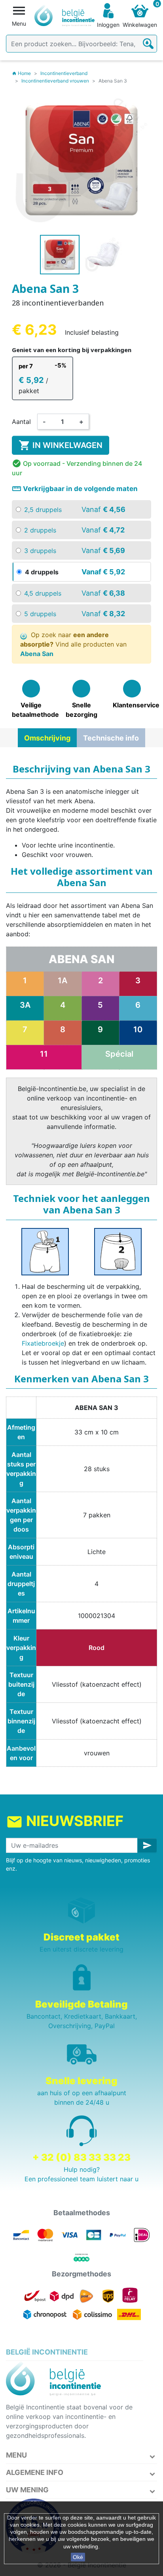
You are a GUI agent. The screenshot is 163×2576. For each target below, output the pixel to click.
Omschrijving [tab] (47, 738)
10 (138, 1029)
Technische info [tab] (111, 738)
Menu (16, 2455)
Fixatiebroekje (43, 1343)
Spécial (119, 1054)
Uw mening (27, 2490)
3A (25, 1005)
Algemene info (35, 2472)
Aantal (21, 422)
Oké (78, 2557)
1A (63, 981)
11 (44, 1054)
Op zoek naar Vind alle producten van (73, 644)
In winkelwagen (61, 445)
